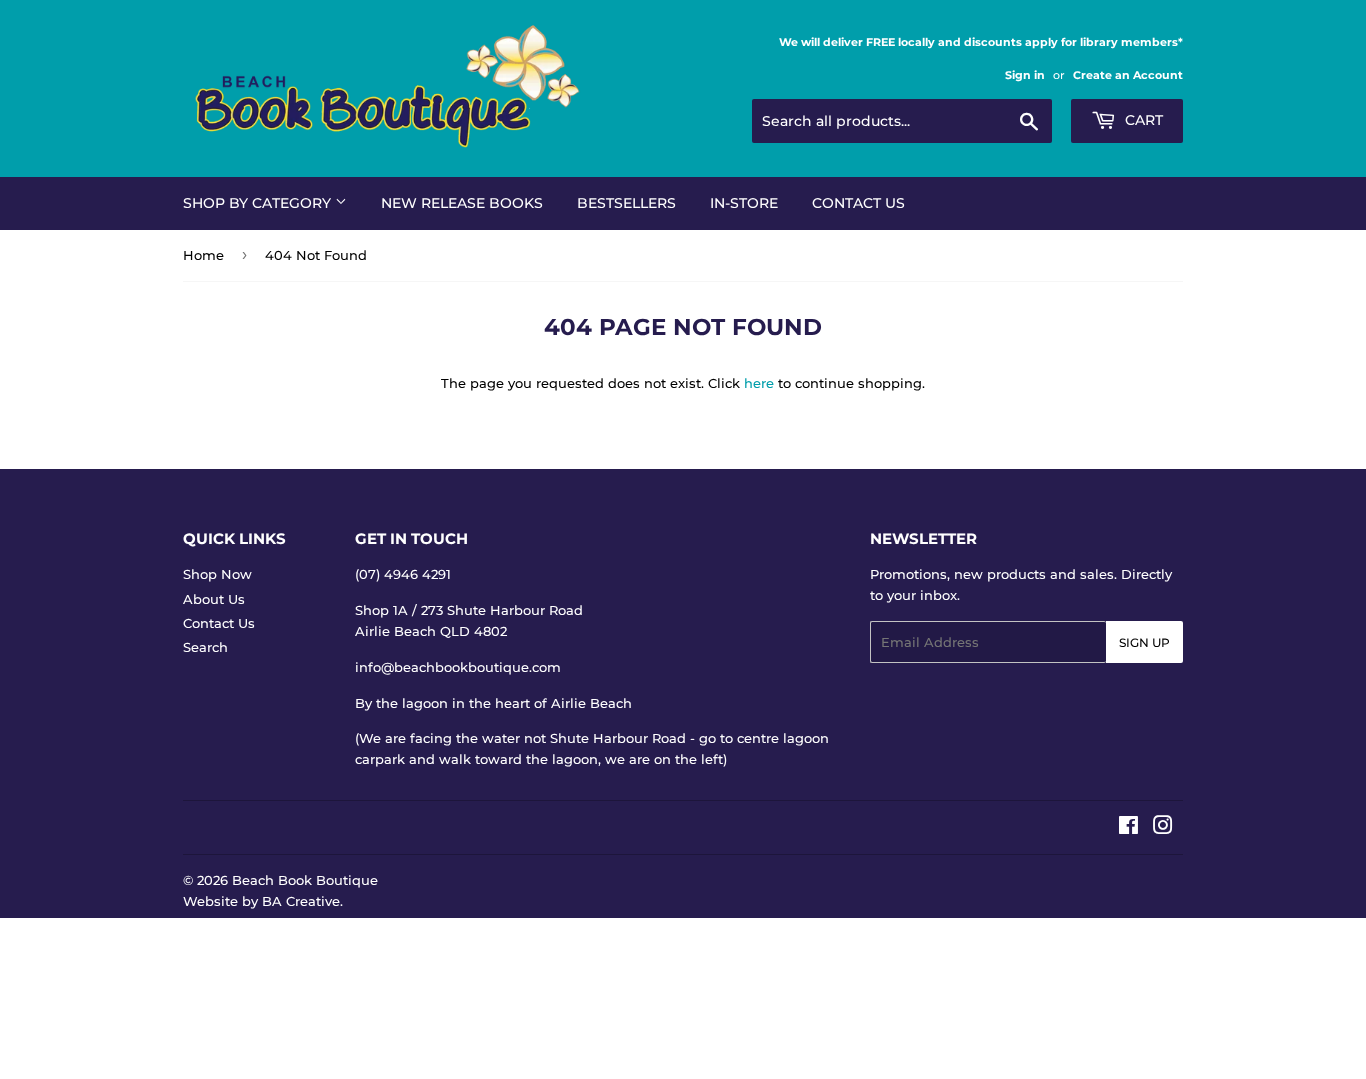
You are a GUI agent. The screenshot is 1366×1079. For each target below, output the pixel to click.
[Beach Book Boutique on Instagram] (1163, 828)
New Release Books (462, 203)
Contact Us (858, 203)
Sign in (1025, 75)
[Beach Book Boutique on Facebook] (1128, 828)
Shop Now (217, 574)
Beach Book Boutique (305, 880)
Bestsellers (626, 203)
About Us (214, 599)
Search (205, 647)
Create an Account (1128, 75)
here (759, 383)
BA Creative (301, 901)
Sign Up (1144, 642)
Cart (1142, 120)
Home (203, 255)
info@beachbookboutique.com (458, 667)
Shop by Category (259, 203)
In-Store (744, 203)
